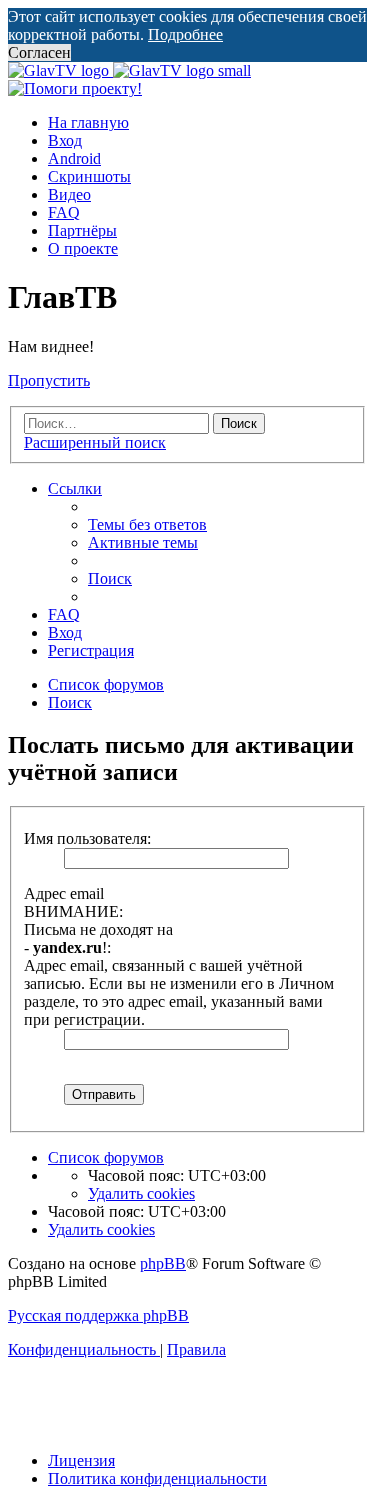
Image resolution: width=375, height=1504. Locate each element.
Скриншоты (89, 176)
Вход (65, 140)
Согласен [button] (39, 52)
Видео (69, 194)
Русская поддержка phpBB (98, 1315)
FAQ (64, 212)
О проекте (83, 248)
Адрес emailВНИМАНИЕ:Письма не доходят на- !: (98, 920)
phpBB (163, 1263)
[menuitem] (147, 524)
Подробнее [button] (185, 34)
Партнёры (82, 230)
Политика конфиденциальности (157, 1478)
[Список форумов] (129, 70)
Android (74, 158)
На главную (88, 122)
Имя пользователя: (87, 838)
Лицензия (81, 1460)
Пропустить (49, 380)
